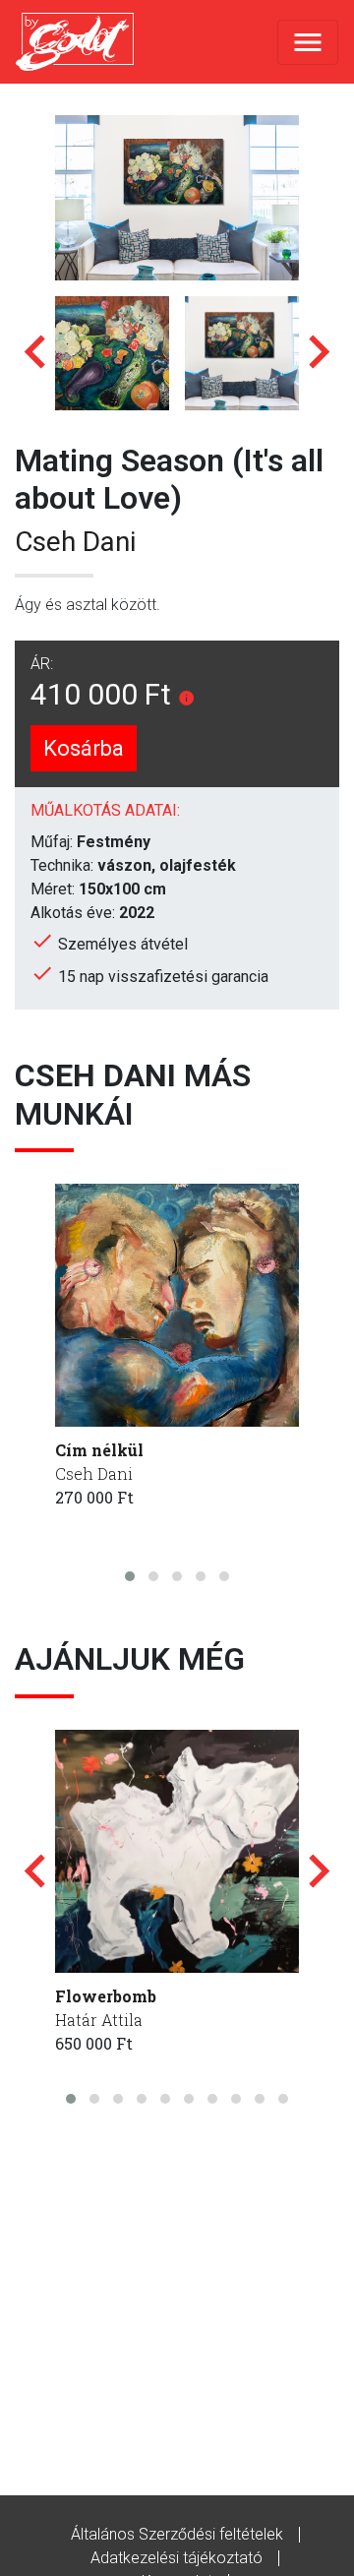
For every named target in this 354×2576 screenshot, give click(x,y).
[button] (130, 1576)
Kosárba (84, 748)
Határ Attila (99, 2020)
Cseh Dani (75, 542)
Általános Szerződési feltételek (177, 2534)
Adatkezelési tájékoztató (177, 2558)
